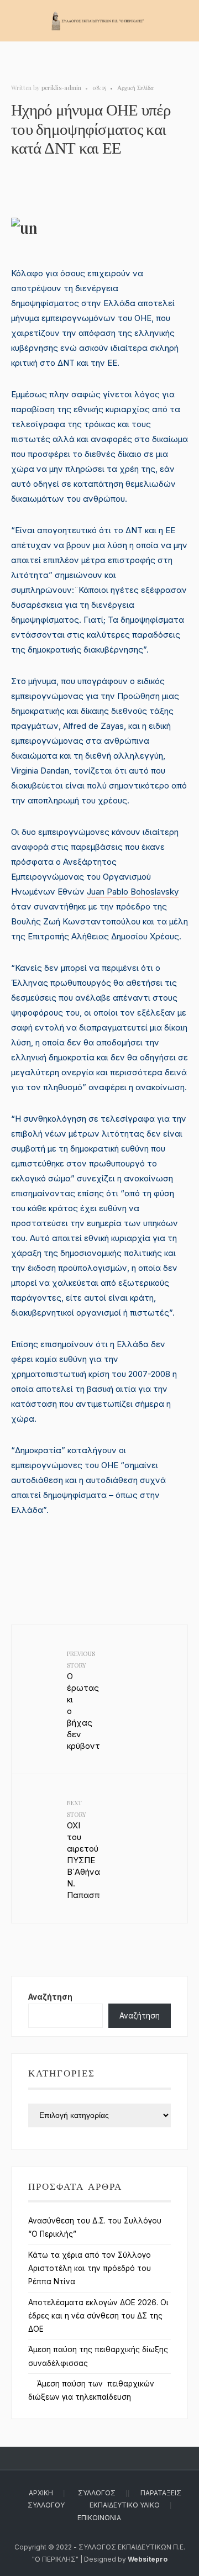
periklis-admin (61, 88)
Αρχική (41, 2493)
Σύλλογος (97, 2493)
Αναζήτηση (50, 1997)
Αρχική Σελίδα (135, 88)
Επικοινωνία (99, 2518)
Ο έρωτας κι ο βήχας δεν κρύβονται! (83, 1700)
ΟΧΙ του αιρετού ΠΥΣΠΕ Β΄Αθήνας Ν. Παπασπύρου (83, 1849)
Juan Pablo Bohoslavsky (133, 892)
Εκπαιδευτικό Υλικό (125, 2505)
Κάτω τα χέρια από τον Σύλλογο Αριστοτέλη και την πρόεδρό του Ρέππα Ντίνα (90, 2269)
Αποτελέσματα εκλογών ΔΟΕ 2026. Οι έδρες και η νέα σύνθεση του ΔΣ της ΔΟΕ (98, 2316)
